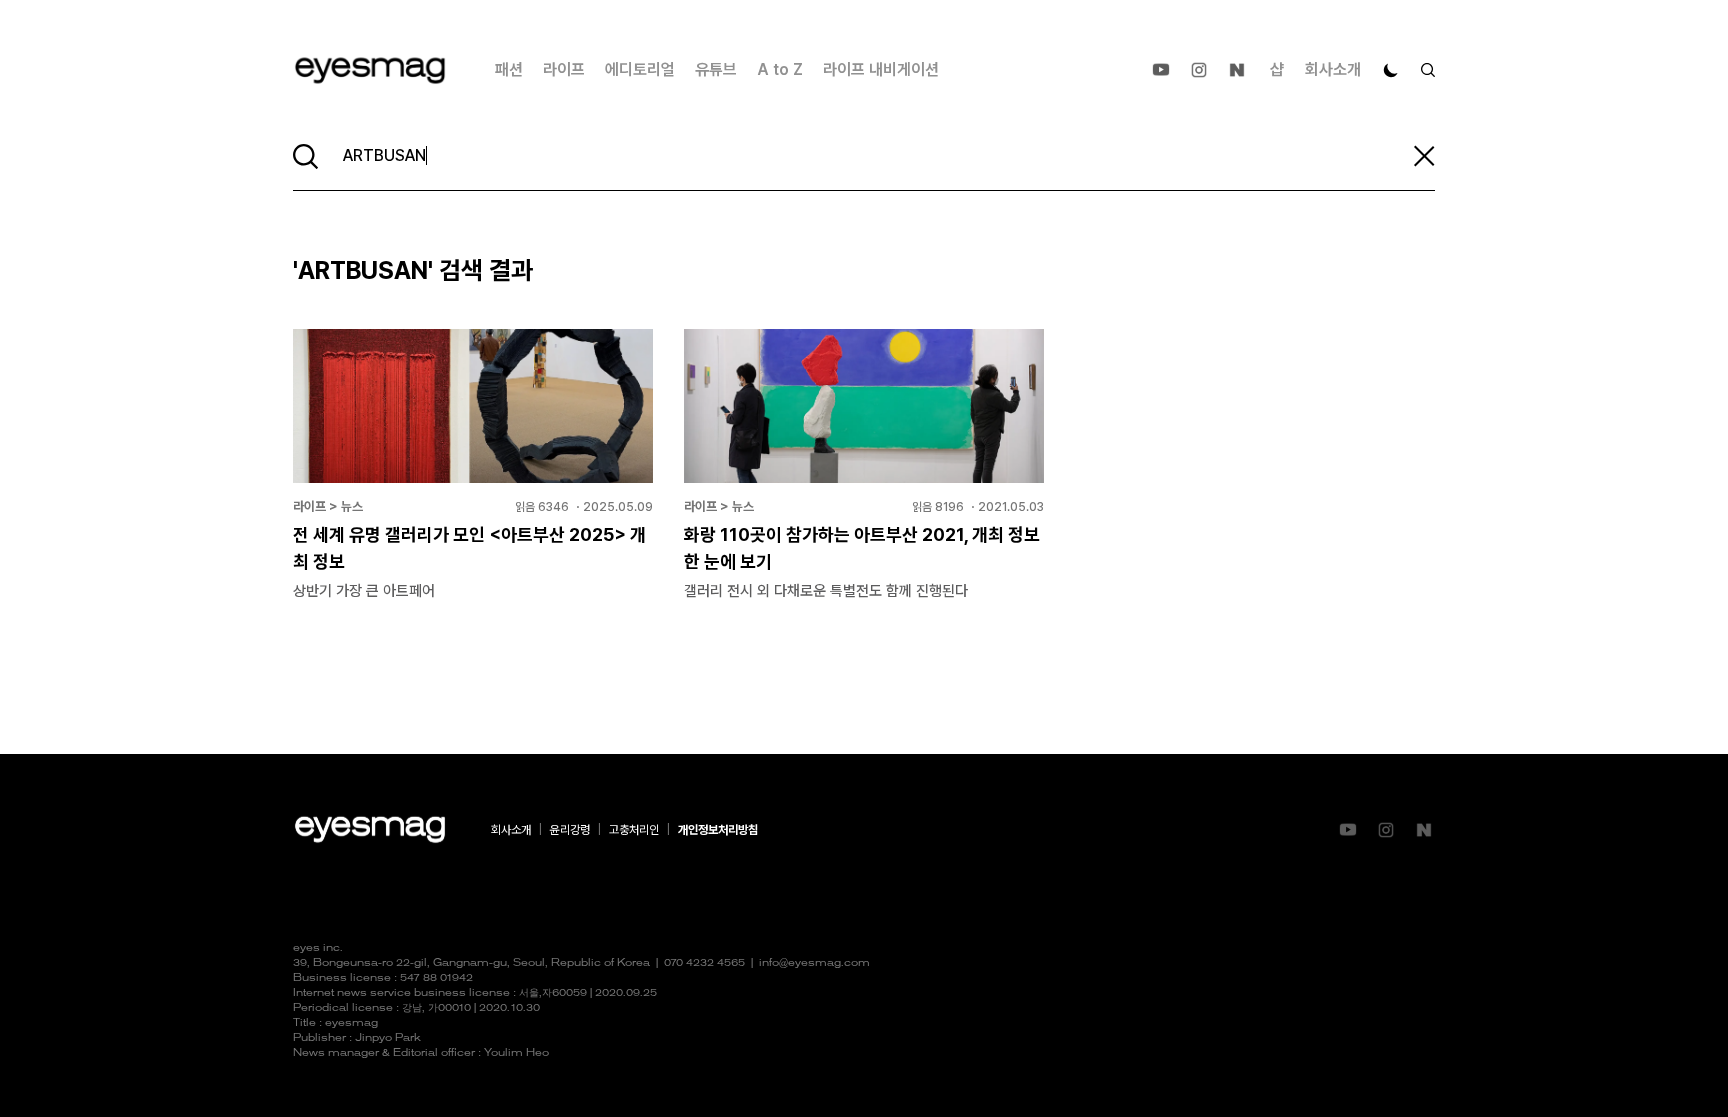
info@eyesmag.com (814, 963)
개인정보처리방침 (718, 830)
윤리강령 (570, 830)
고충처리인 (634, 830)
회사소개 (1333, 69)
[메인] (370, 70)
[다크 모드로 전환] (1391, 70)
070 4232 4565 (704, 963)
